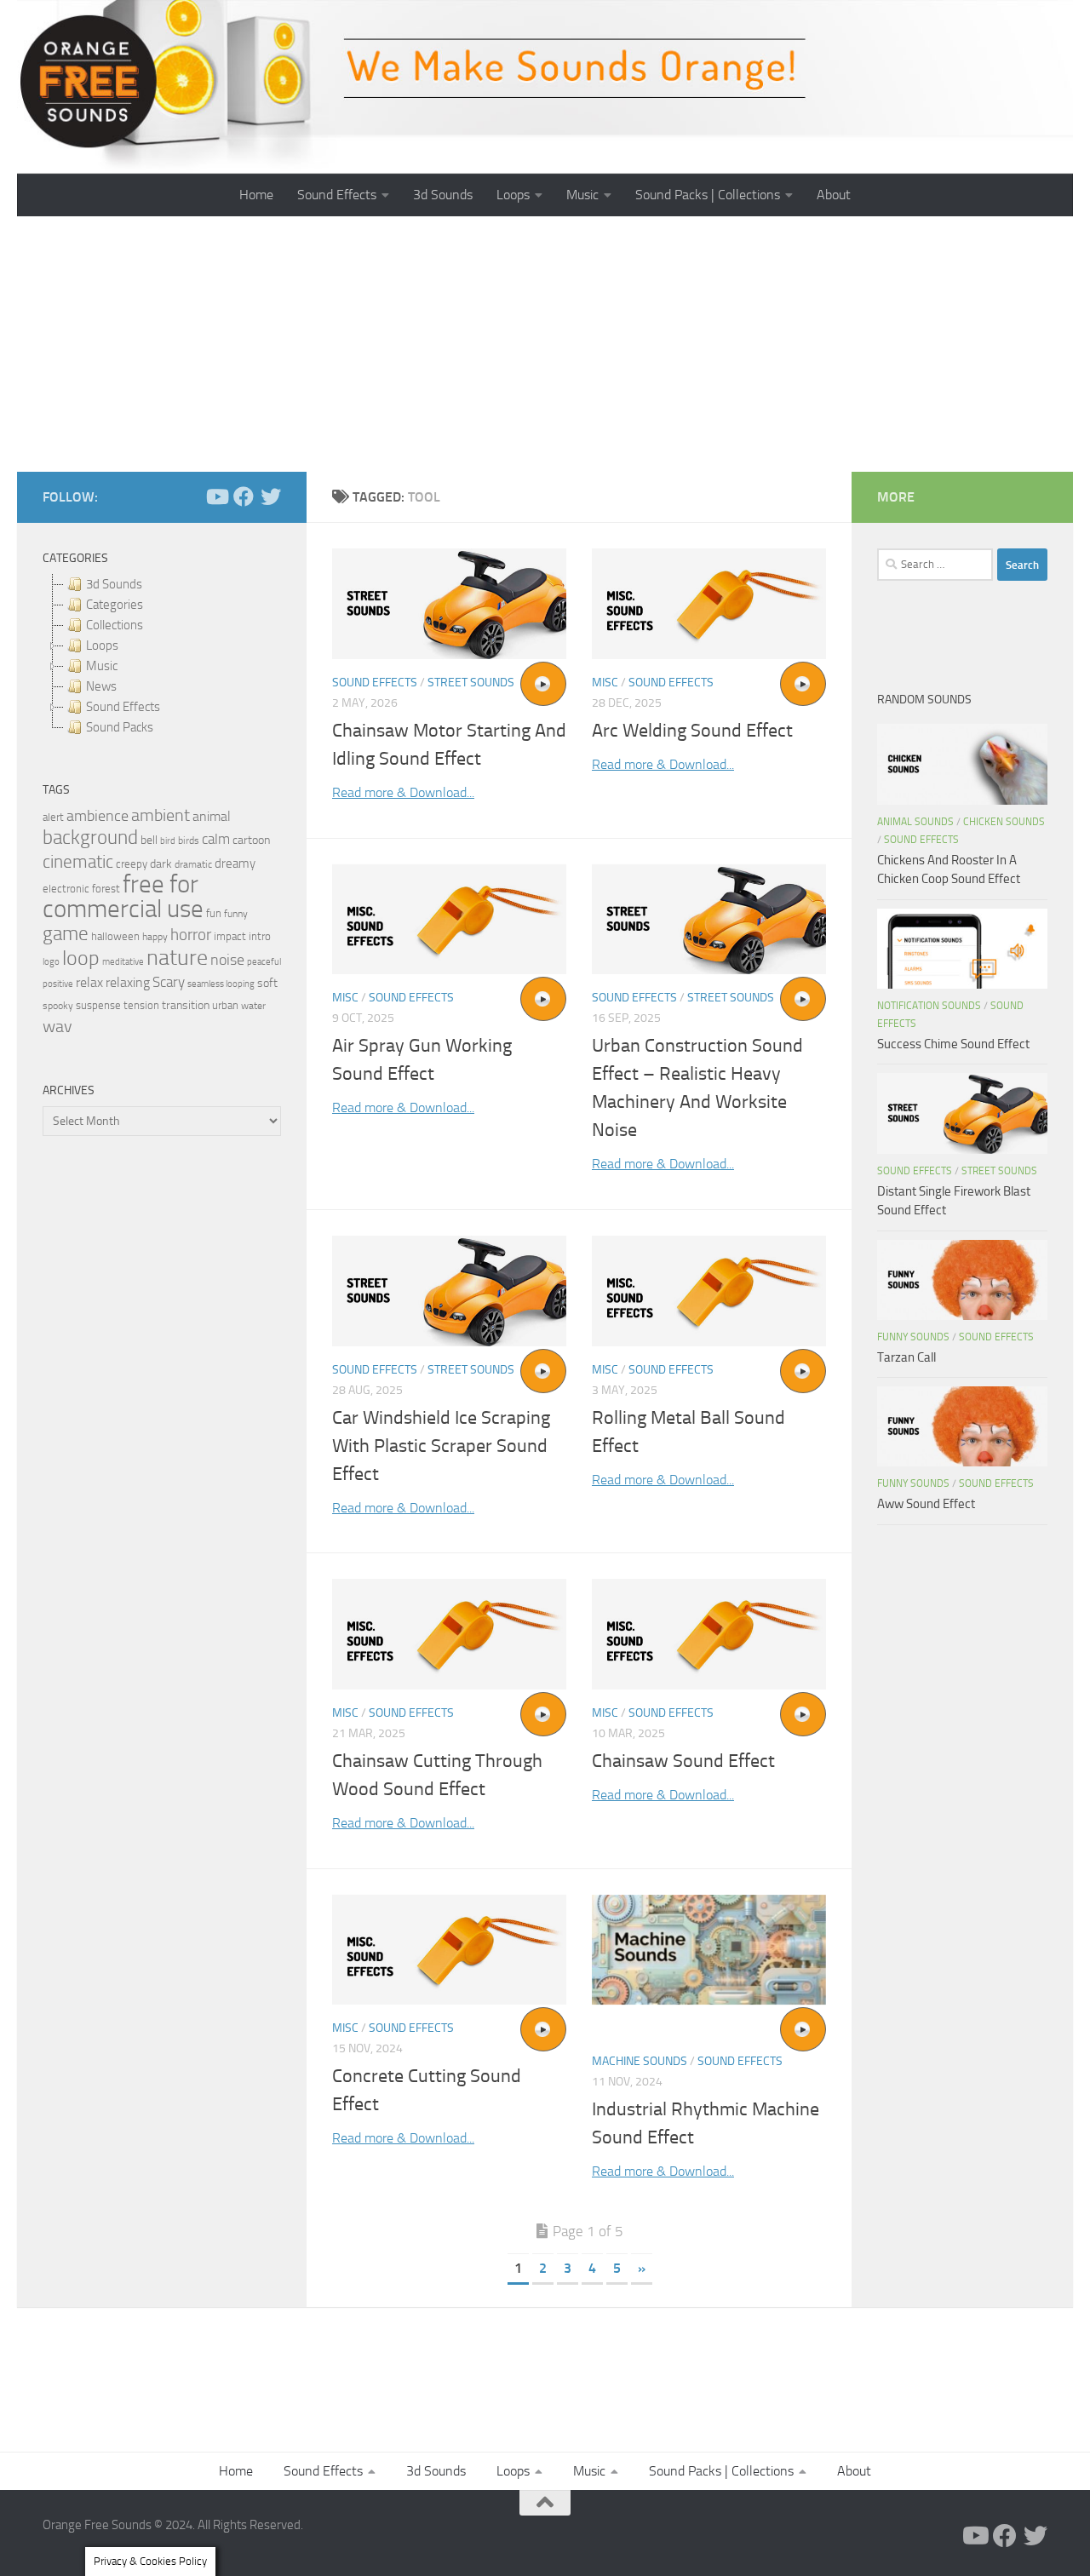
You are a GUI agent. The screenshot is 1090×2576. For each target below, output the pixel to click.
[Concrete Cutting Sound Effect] (449, 1950)
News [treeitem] (101, 686)
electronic (66, 889)
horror (191, 935)
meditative (123, 962)
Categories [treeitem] (115, 605)
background (90, 838)
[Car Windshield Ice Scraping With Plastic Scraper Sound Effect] (449, 1291)
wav (57, 1026)
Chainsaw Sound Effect (683, 1761)
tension (141, 1005)
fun (214, 913)
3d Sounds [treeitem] (114, 584)
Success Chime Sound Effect (953, 1044)
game (66, 934)
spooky (58, 1006)
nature (177, 957)
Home (256, 195)
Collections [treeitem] (115, 625)
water (253, 1006)
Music (582, 195)
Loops (513, 195)
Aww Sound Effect (926, 1504)
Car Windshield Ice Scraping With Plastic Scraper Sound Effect (441, 1446)
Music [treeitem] (102, 666)
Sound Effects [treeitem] (123, 707)
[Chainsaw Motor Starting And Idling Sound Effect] (449, 604)
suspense (98, 1005)
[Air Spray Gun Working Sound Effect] (449, 920)
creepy (132, 864)
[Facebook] (244, 496)
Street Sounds (471, 683)
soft (267, 983)
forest (106, 889)
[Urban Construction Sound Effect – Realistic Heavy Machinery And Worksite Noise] (709, 920)
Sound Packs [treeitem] (120, 727)
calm (216, 839)
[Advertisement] (545, 344)
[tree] (162, 656)
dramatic (193, 864)
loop (81, 958)
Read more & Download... (403, 792)
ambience (98, 816)
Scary (169, 982)
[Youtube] (216, 496)
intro (260, 936)
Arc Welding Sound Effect (692, 731)
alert (53, 817)
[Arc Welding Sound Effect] (709, 604)
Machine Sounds (640, 2061)
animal (212, 816)
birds (189, 840)
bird (168, 841)
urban (225, 1005)
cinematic (78, 862)
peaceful (264, 961)
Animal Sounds (915, 822)
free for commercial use (123, 897)
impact (230, 936)
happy (155, 937)
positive (58, 984)
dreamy (235, 863)
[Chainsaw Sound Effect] (709, 1634)
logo (51, 962)
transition (186, 1005)
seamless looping (221, 984)
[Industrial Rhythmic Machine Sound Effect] (709, 1950)
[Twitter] (271, 496)
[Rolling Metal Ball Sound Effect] (709, 1291)
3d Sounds (443, 195)
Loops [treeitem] (102, 645)
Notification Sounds (929, 1006)
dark (161, 863)
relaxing (128, 983)
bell (149, 840)
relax (89, 982)
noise (227, 960)
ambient (161, 815)
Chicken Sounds (1004, 822)
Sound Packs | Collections (708, 195)
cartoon (251, 840)
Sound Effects (337, 195)
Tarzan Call (906, 1357)
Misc (605, 683)
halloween (115, 936)
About (834, 195)
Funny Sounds (913, 1337)
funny (236, 914)
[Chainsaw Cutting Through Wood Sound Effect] (449, 1634)
